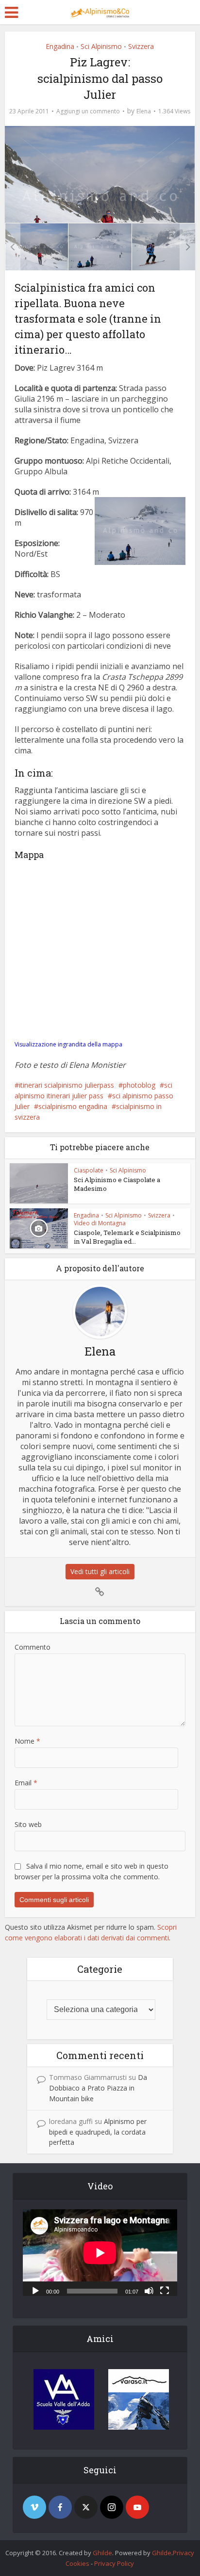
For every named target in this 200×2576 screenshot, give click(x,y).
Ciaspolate (89, 1170)
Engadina (60, 46)
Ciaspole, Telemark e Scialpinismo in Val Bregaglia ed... (127, 1237)
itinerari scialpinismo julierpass (67, 1085)
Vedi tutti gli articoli (100, 1571)
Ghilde (102, 2553)
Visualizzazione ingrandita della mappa (68, 1044)
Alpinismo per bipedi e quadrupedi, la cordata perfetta (98, 2132)
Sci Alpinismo (101, 46)
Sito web (28, 1824)
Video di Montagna (100, 1223)
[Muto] (149, 2290)
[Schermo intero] (165, 2290)
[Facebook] (60, 2507)
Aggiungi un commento (88, 111)
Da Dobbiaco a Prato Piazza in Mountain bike (98, 2088)
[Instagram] (112, 2507)
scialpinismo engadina (73, 1106)
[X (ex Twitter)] (86, 2507)
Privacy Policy (114, 2563)
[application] (100, 2253)
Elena (144, 111)
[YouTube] (137, 2507)
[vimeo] (34, 2507)
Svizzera (141, 46)
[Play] (35, 2290)
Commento (33, 1647)
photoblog (139, 1085)
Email (26, 1783)
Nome (27, 1741)
